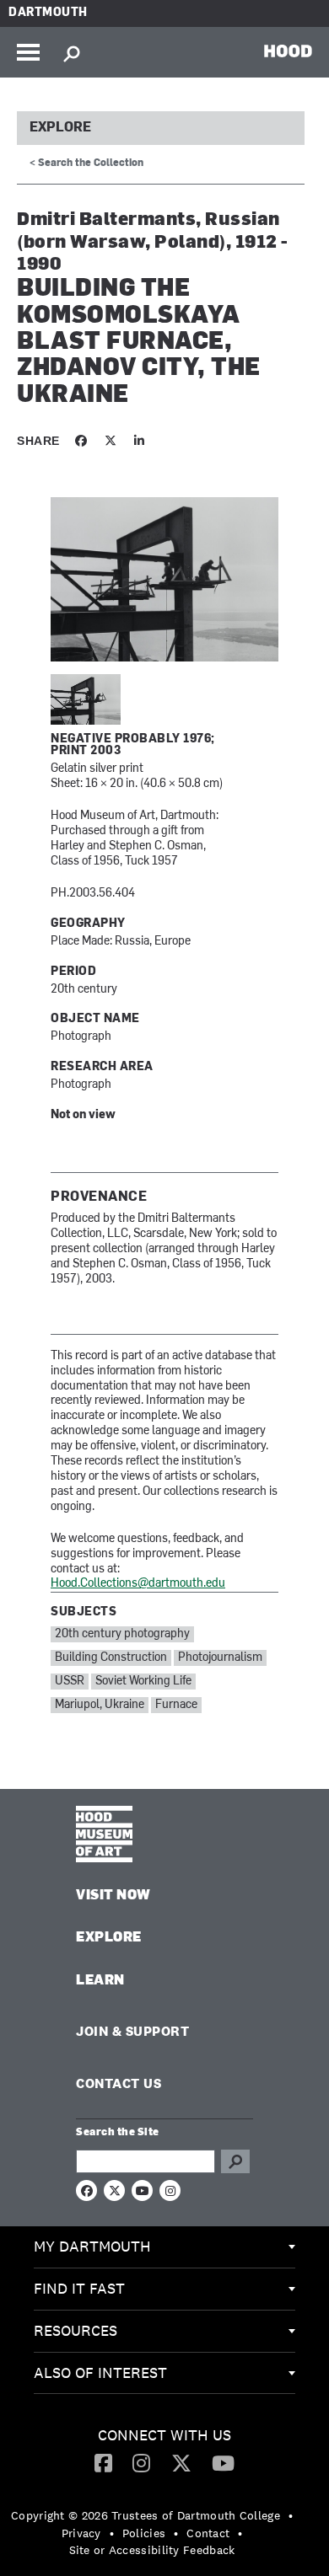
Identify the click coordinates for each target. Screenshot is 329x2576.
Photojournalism (220, 1658)
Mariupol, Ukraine (100, 1705)
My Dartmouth (92, 2246)
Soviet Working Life (143, 1682)
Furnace (176, 1705)
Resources (76, 2330)
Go (235, 2161)
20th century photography (122, 1634)
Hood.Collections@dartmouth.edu (138, 1584)
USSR (70, 1682)
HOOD (288, 51)
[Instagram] (141, 2462)
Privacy (81, 2533)
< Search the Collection (86, 163)
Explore (60, 128)
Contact (208, 2533)
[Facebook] (103, 2462)
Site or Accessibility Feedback (152, 2550)
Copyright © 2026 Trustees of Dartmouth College (146, 2515)
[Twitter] (181, 2462)
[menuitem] (164, 2247)
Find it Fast (79, 2288)
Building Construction (111, 1658)
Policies (144, 2533)
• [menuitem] (291, 2515)
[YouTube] (223, 2462)
